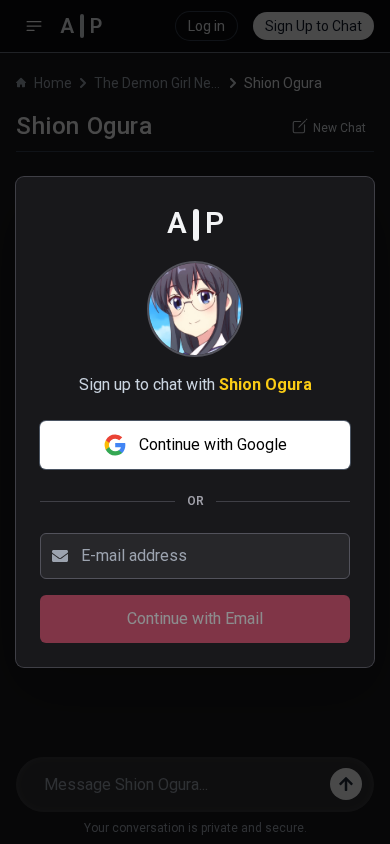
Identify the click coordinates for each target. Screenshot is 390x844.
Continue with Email (195, 618)
